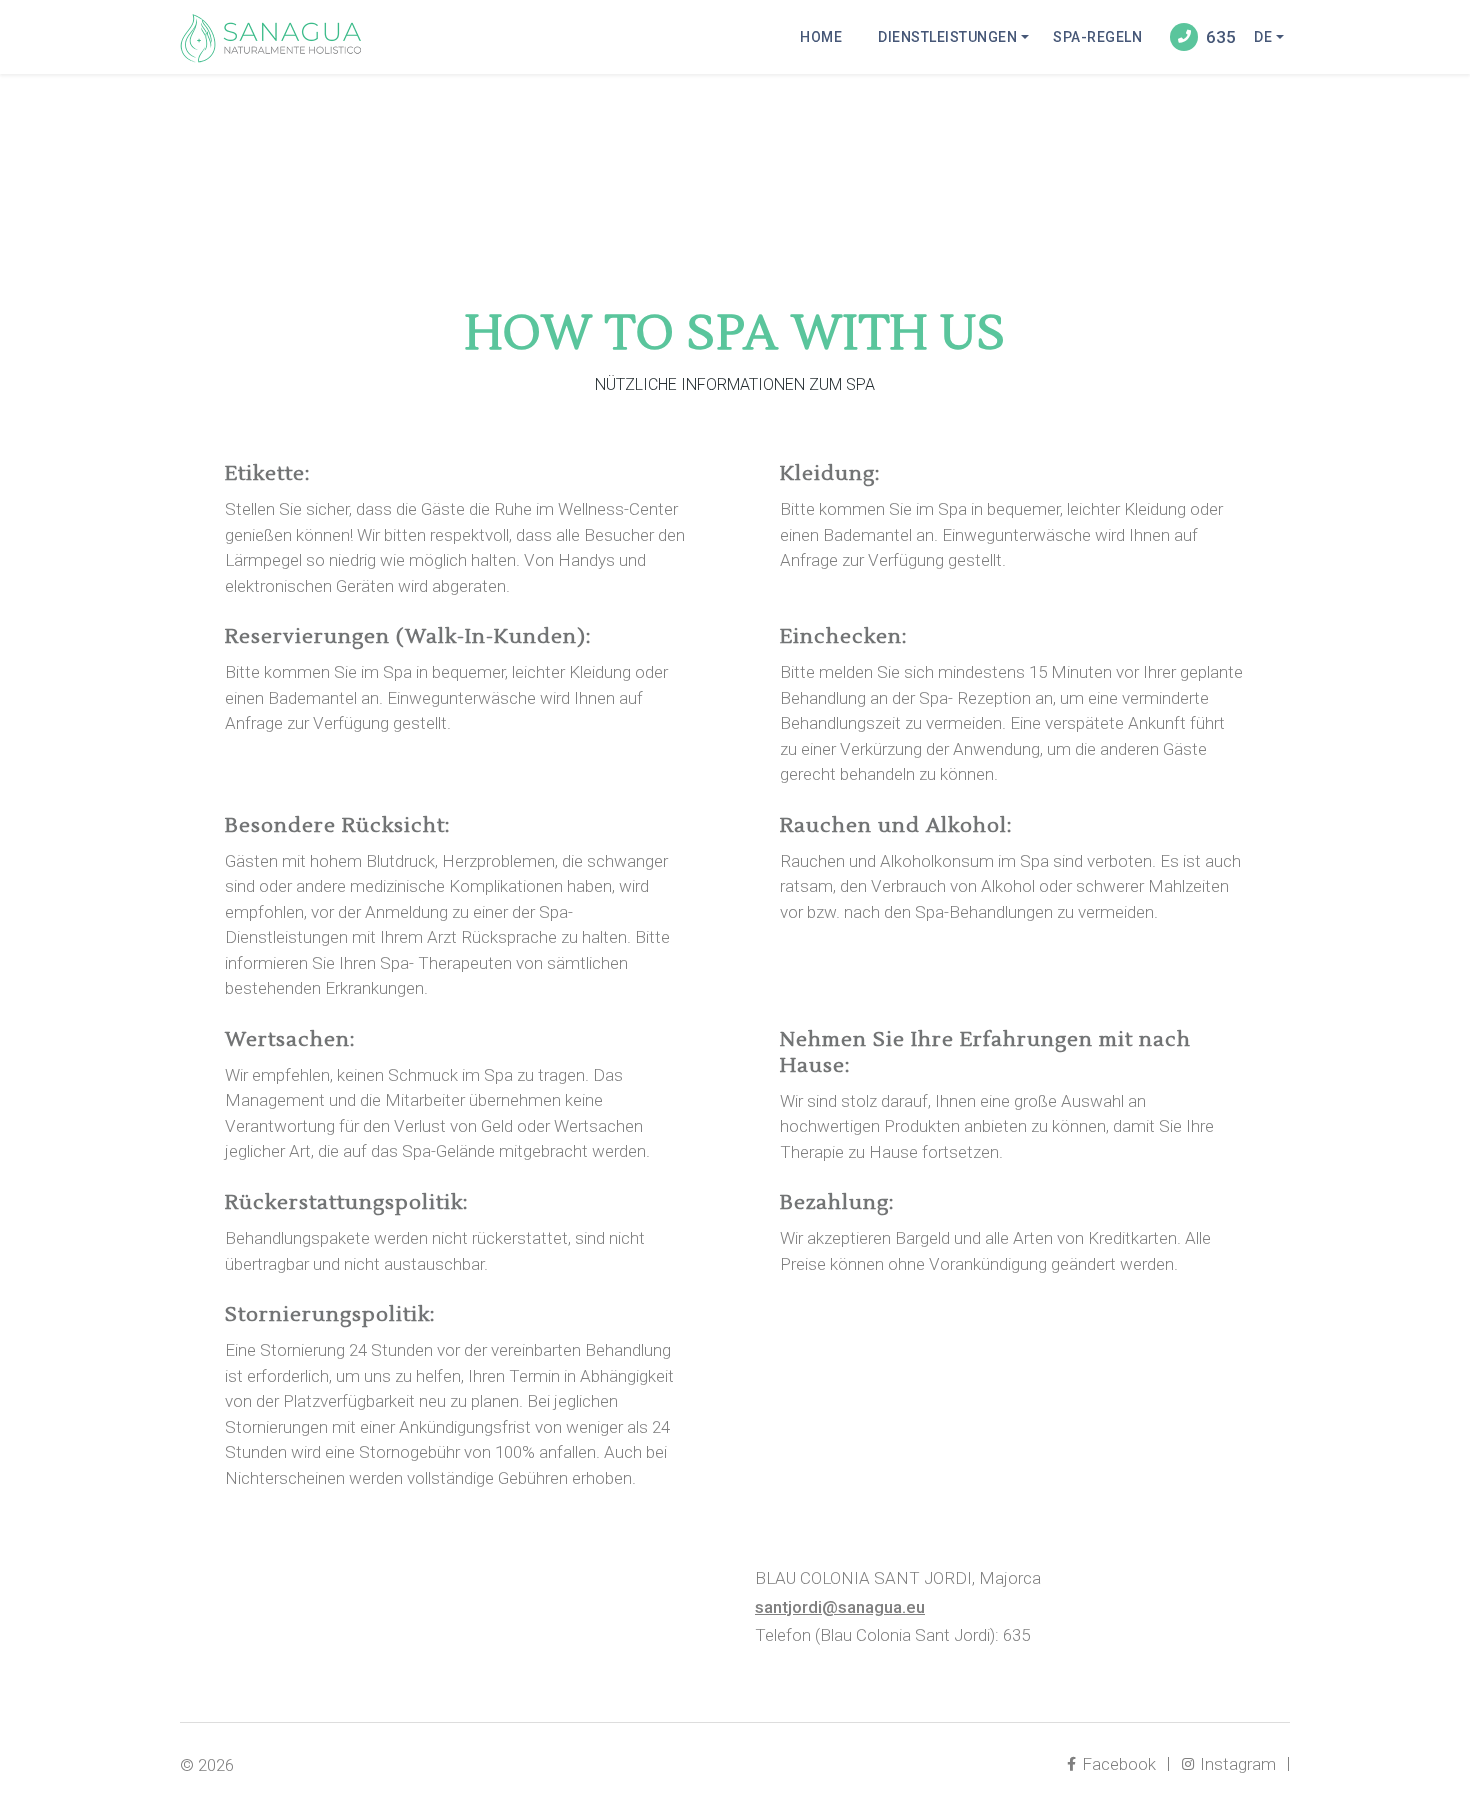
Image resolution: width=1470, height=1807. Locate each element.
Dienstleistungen (947, 37)
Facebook (1117, 1764)
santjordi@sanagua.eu (840, 1607)
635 (1221, 37)
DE (1263, 37)
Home (821, 37)
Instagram (1236, 1764)
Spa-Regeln (1097, 37)
